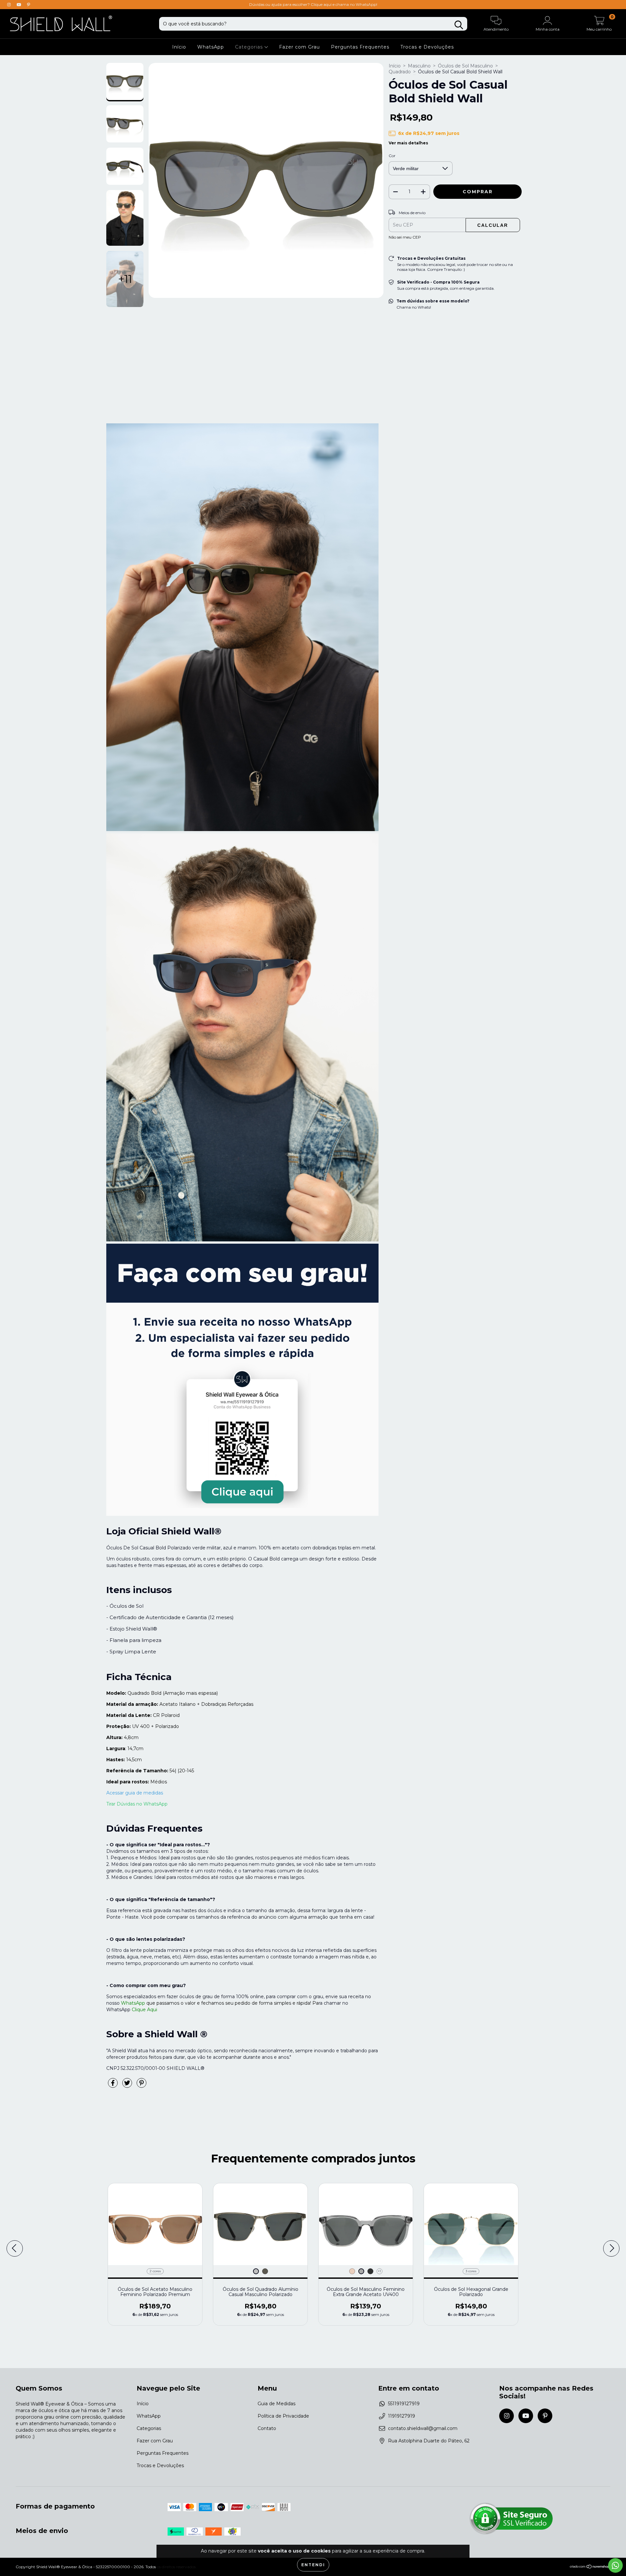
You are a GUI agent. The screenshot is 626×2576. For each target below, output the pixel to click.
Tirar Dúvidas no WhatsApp (137, 1804)
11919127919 (402, 2416)
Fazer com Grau (299, 47)
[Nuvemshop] (590, 2567)
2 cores (155, 2271)
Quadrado (400, 72)
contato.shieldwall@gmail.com (423, 2428)
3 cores (471, 2271)
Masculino (419, 66)
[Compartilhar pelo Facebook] (113, 2086)
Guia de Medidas (276, 2404)
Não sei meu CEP (405, 237)
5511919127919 (404, 2404)
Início (179, 47)
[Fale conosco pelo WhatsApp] (615, 2565)
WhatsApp (211, 47)
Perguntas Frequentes (360, 47)
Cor (392, 156)
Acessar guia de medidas (135, 1793)
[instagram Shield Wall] (10, 5)
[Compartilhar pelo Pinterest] (142, 2086)
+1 (379, 2271)
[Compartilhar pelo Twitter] (128, 2086)
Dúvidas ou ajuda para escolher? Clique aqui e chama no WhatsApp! (313, 4)
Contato (267, 2428)
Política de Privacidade (283, 2416)
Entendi (313, 2565)
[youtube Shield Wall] (20, 5)
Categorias (250, 47)
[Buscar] (459, 25)
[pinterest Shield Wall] (29, 5)
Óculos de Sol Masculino (465, 66)
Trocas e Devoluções (427, 47)
